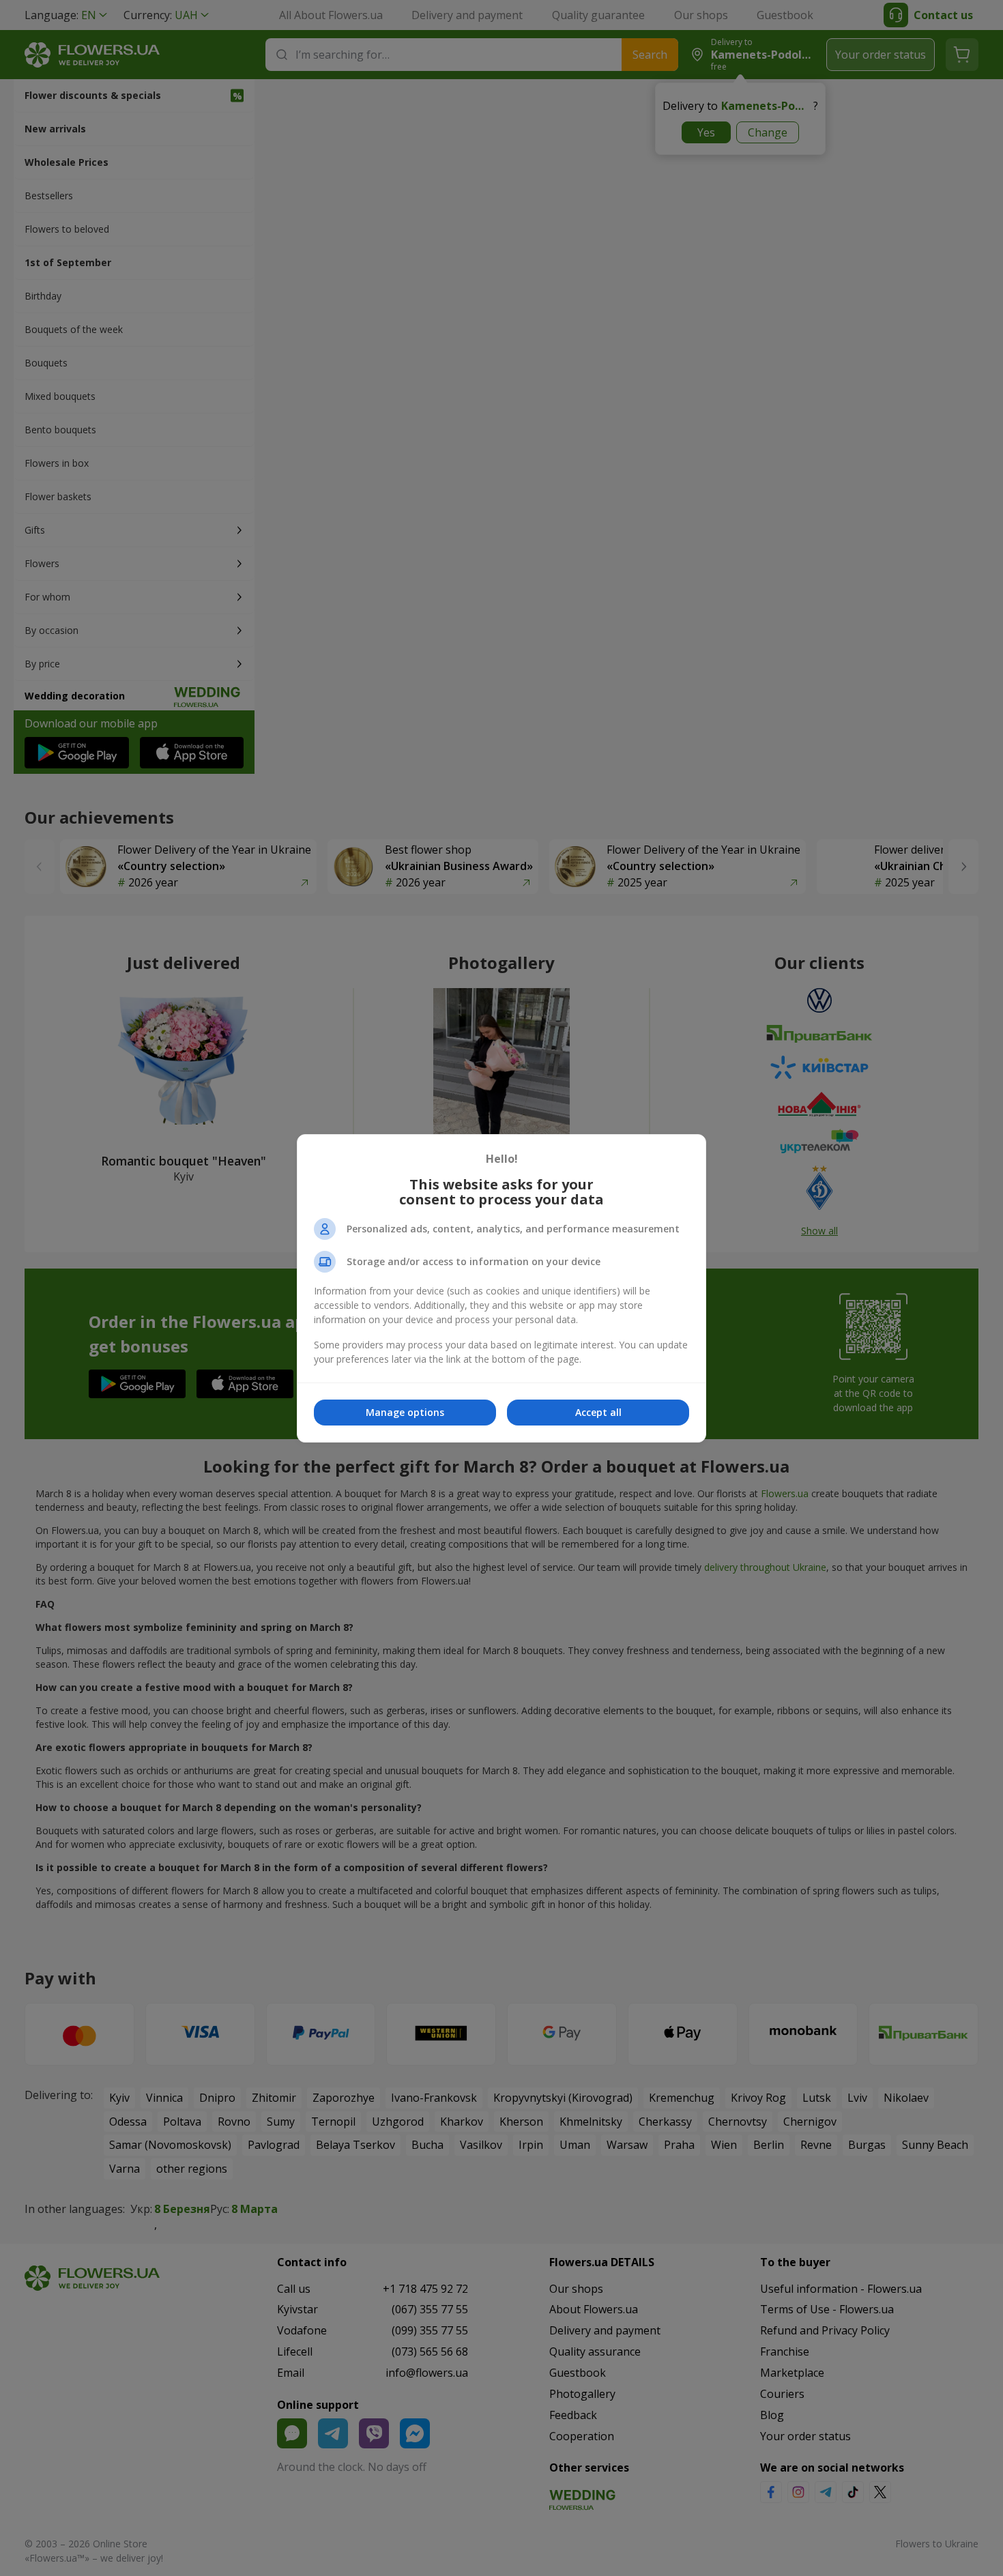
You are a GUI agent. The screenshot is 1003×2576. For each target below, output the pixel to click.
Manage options (405, 1412)
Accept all (598, 1412)
